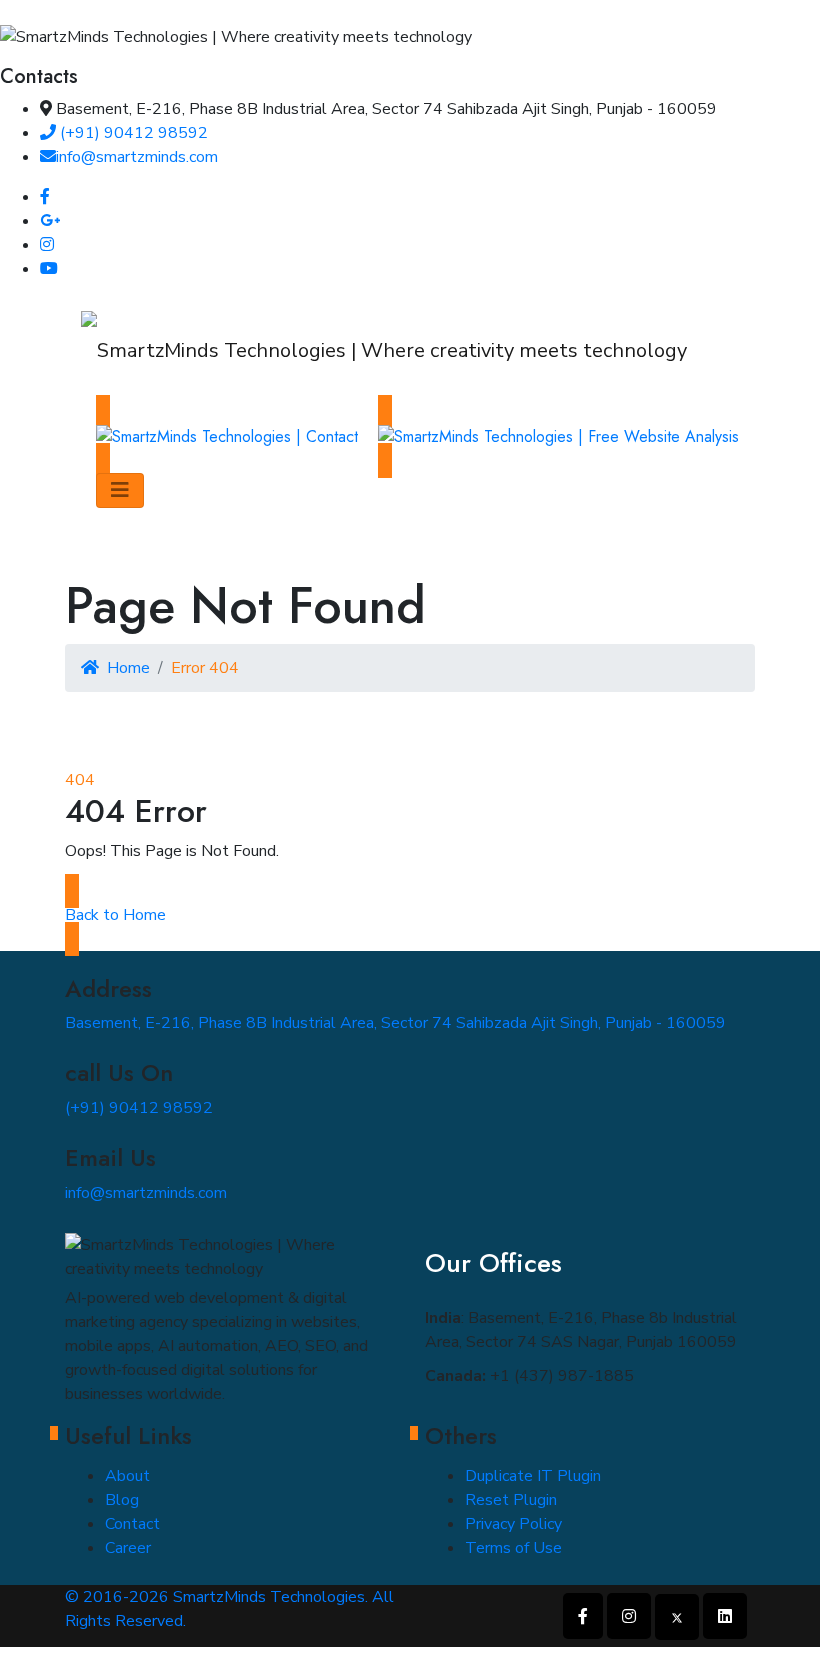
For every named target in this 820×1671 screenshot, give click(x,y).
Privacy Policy (513, 1524)
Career (128, 1548)
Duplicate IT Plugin (533, 1476)
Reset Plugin (511, 1500)
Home (128, 668)
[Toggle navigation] (120, 490)
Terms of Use (513, 1548)
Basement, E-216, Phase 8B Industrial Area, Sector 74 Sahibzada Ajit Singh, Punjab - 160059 (395, 1023)
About (127, 1476)
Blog (122, 1500)
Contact (132, 1524)
